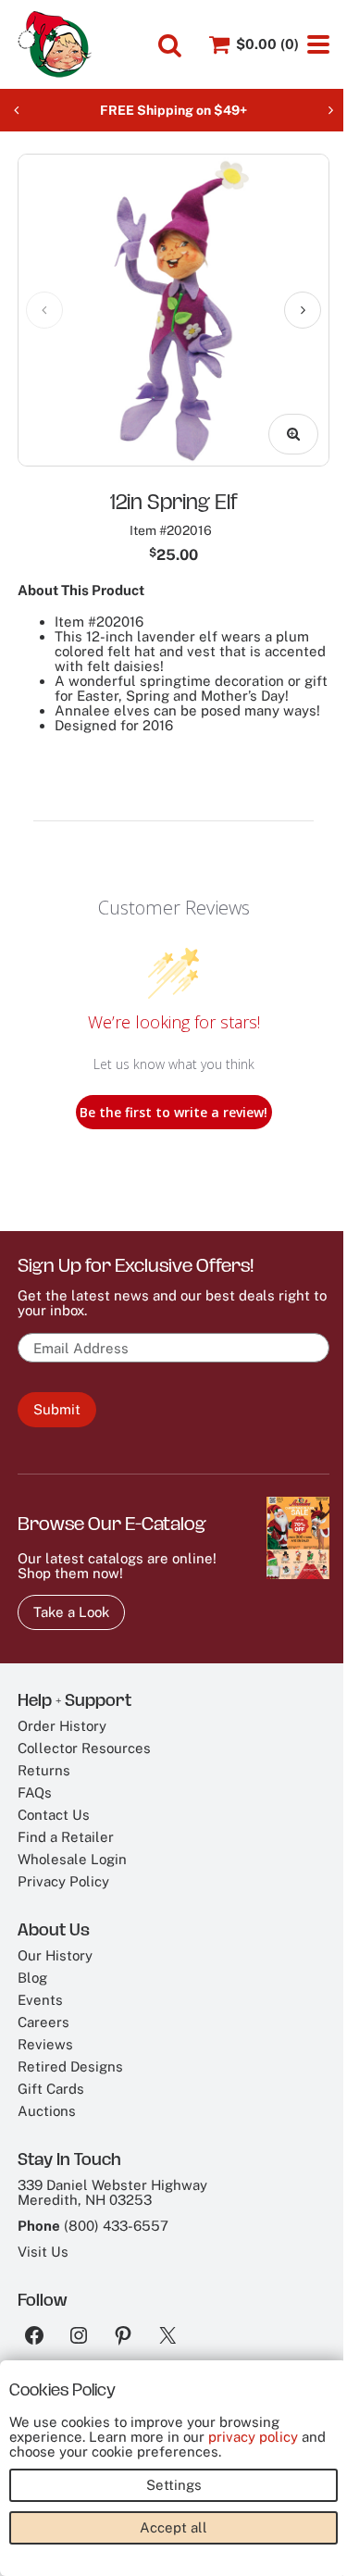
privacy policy (253, 2437)
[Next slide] (330, 110)
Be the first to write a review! (173, 1112)
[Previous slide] (17, 110)
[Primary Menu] (318, 44)
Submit (57, 1409)
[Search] (170, 45)
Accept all (173, 2527)
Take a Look (71, 1612)
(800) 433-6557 (116, 2226)
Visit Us (43, 2252)
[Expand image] (293, 434)
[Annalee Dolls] (55, 44)
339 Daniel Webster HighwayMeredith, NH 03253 (112, 2192)
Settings (174, 2485)
